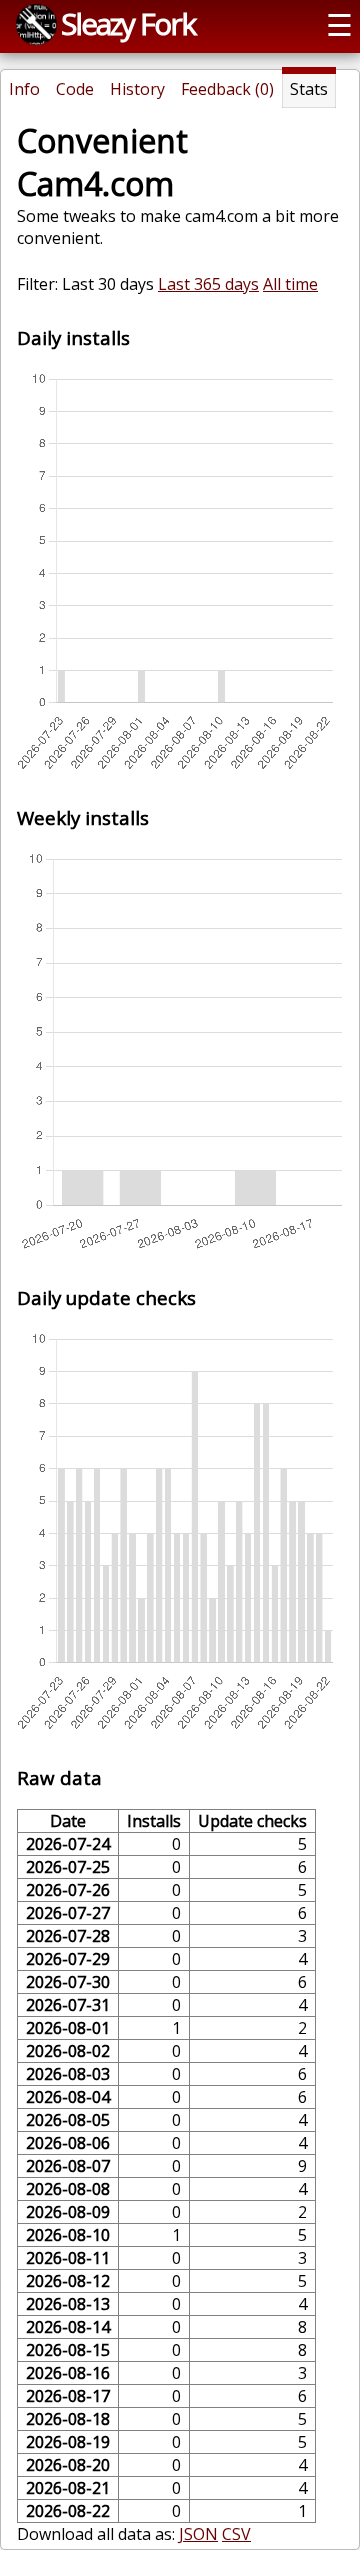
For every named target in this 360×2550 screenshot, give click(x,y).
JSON (198, 2534)
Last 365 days (208, 284)
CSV (236, 2534)
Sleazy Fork (128, 23)
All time (290, 284)
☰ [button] (339, 24)
